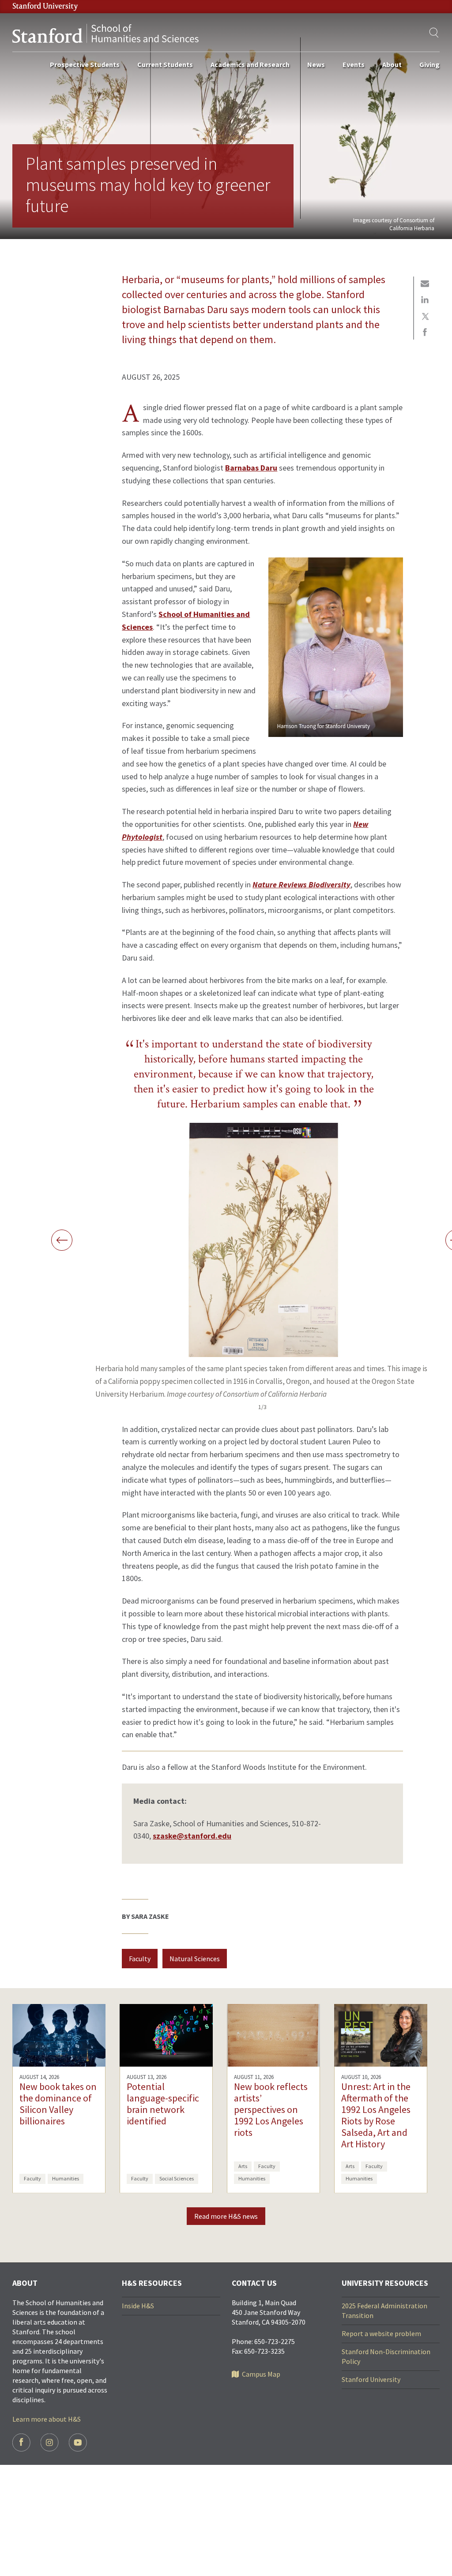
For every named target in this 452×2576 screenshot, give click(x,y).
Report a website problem (381, 2333)
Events (354, 64)
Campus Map (261, 2374)
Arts (243, 2166)
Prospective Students (85, 64)
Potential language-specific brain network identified (163, 2104)
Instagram (50, 2443)
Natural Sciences (195, 1959)
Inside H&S (138, 2306)
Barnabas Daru (251, 468)
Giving (429, 64)
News (316, 64)
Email (425, 284)
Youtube (78, 2443)
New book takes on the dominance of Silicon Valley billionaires (58, 2104)
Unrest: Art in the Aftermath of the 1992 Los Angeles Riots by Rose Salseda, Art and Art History (376, 2115)
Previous (62, 1240)
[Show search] (434, 33)
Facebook (425, 333)
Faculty (140, 1959)
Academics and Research (250, 64)
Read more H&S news (226, 2216)
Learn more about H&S (47, 2419)
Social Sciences (177, 2178)
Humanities (66, 2178)
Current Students (165, 64)
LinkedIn (425, 300)
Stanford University (371, 2379)
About (392, 64)
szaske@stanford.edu (192, 1836)
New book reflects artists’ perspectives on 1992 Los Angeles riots (271, 2109)
